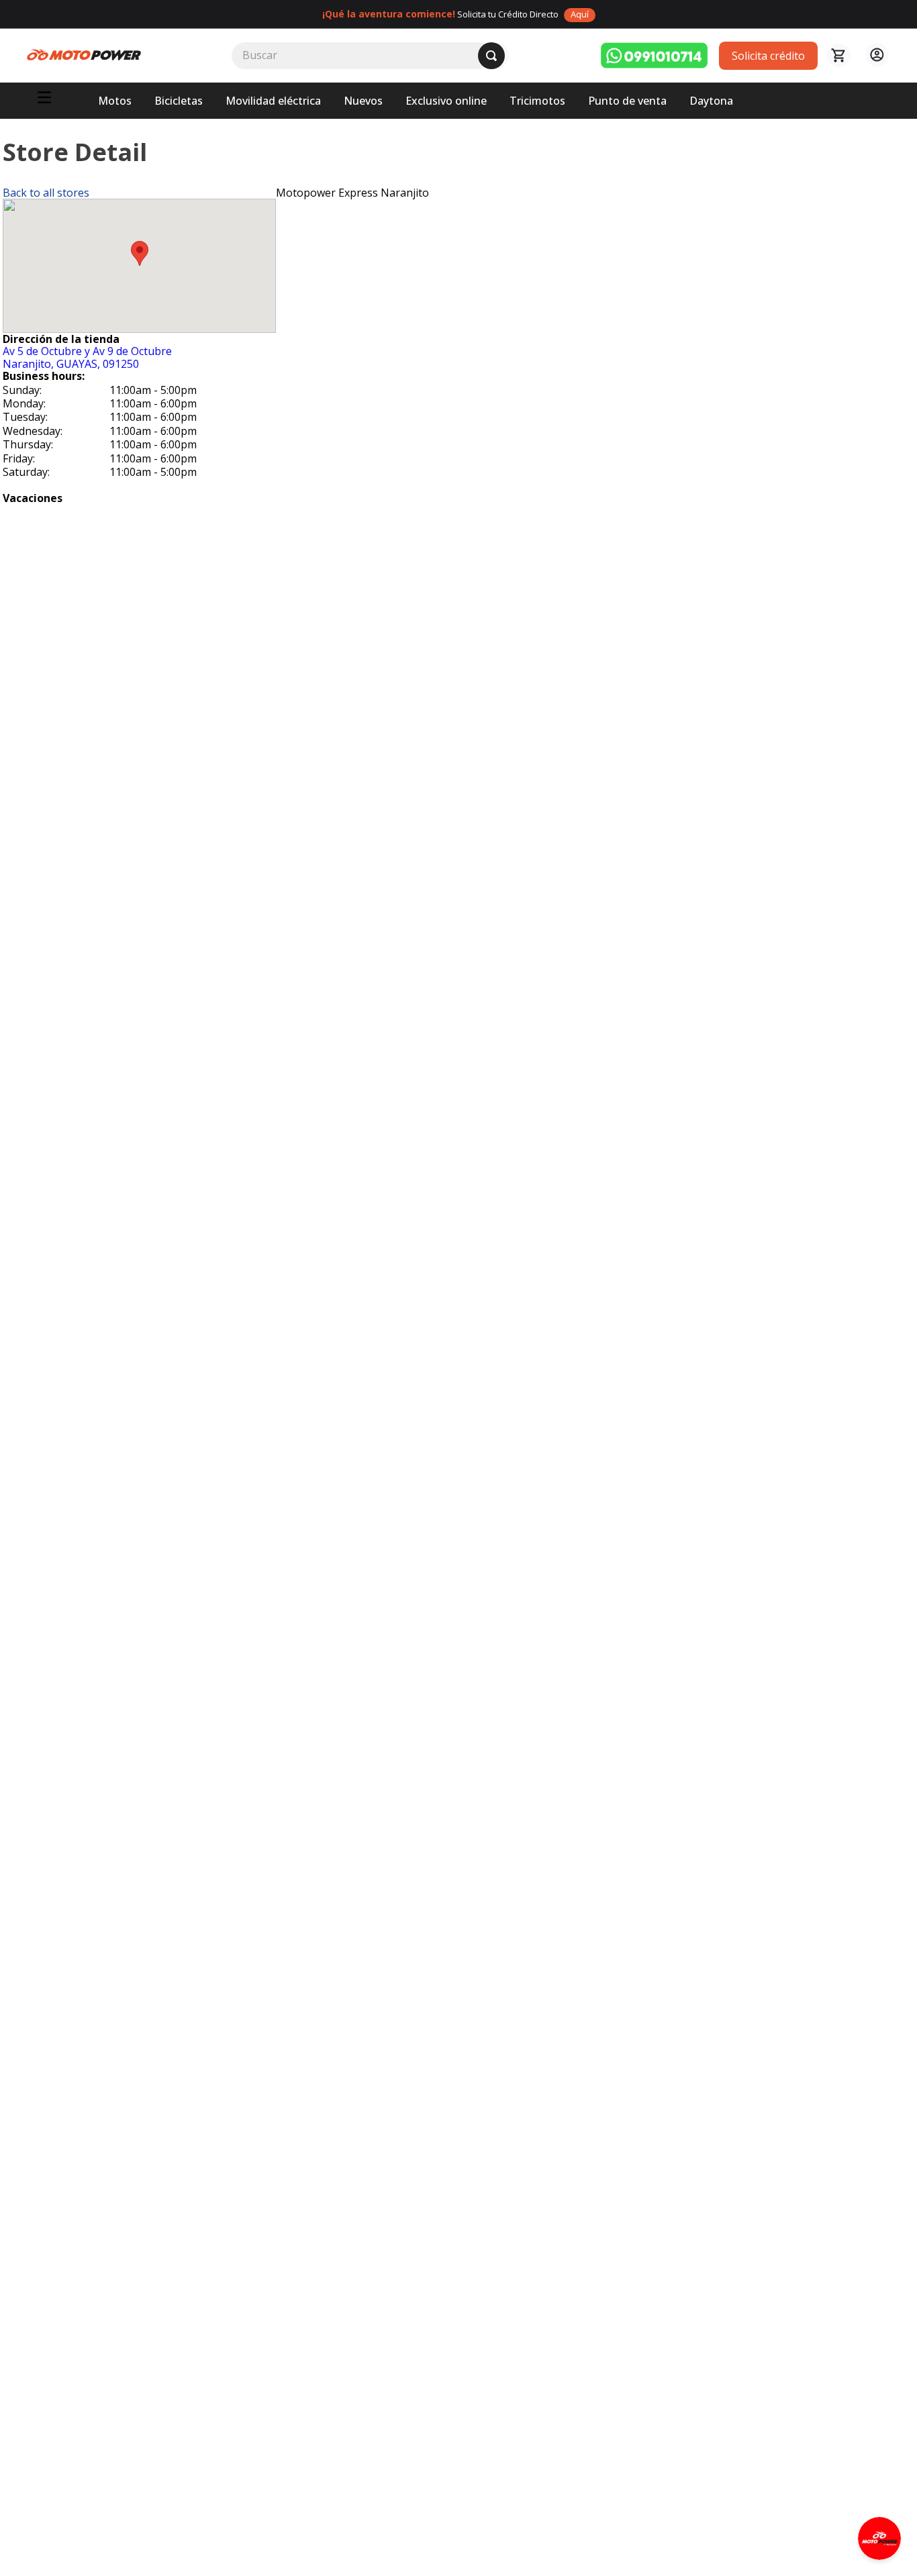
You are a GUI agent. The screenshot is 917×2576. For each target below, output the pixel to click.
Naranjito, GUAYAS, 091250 (87, 357)
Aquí (580, 14)
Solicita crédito (768, 56)
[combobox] (370, 56)
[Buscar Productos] (491, 56)
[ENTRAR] (875, 55)
